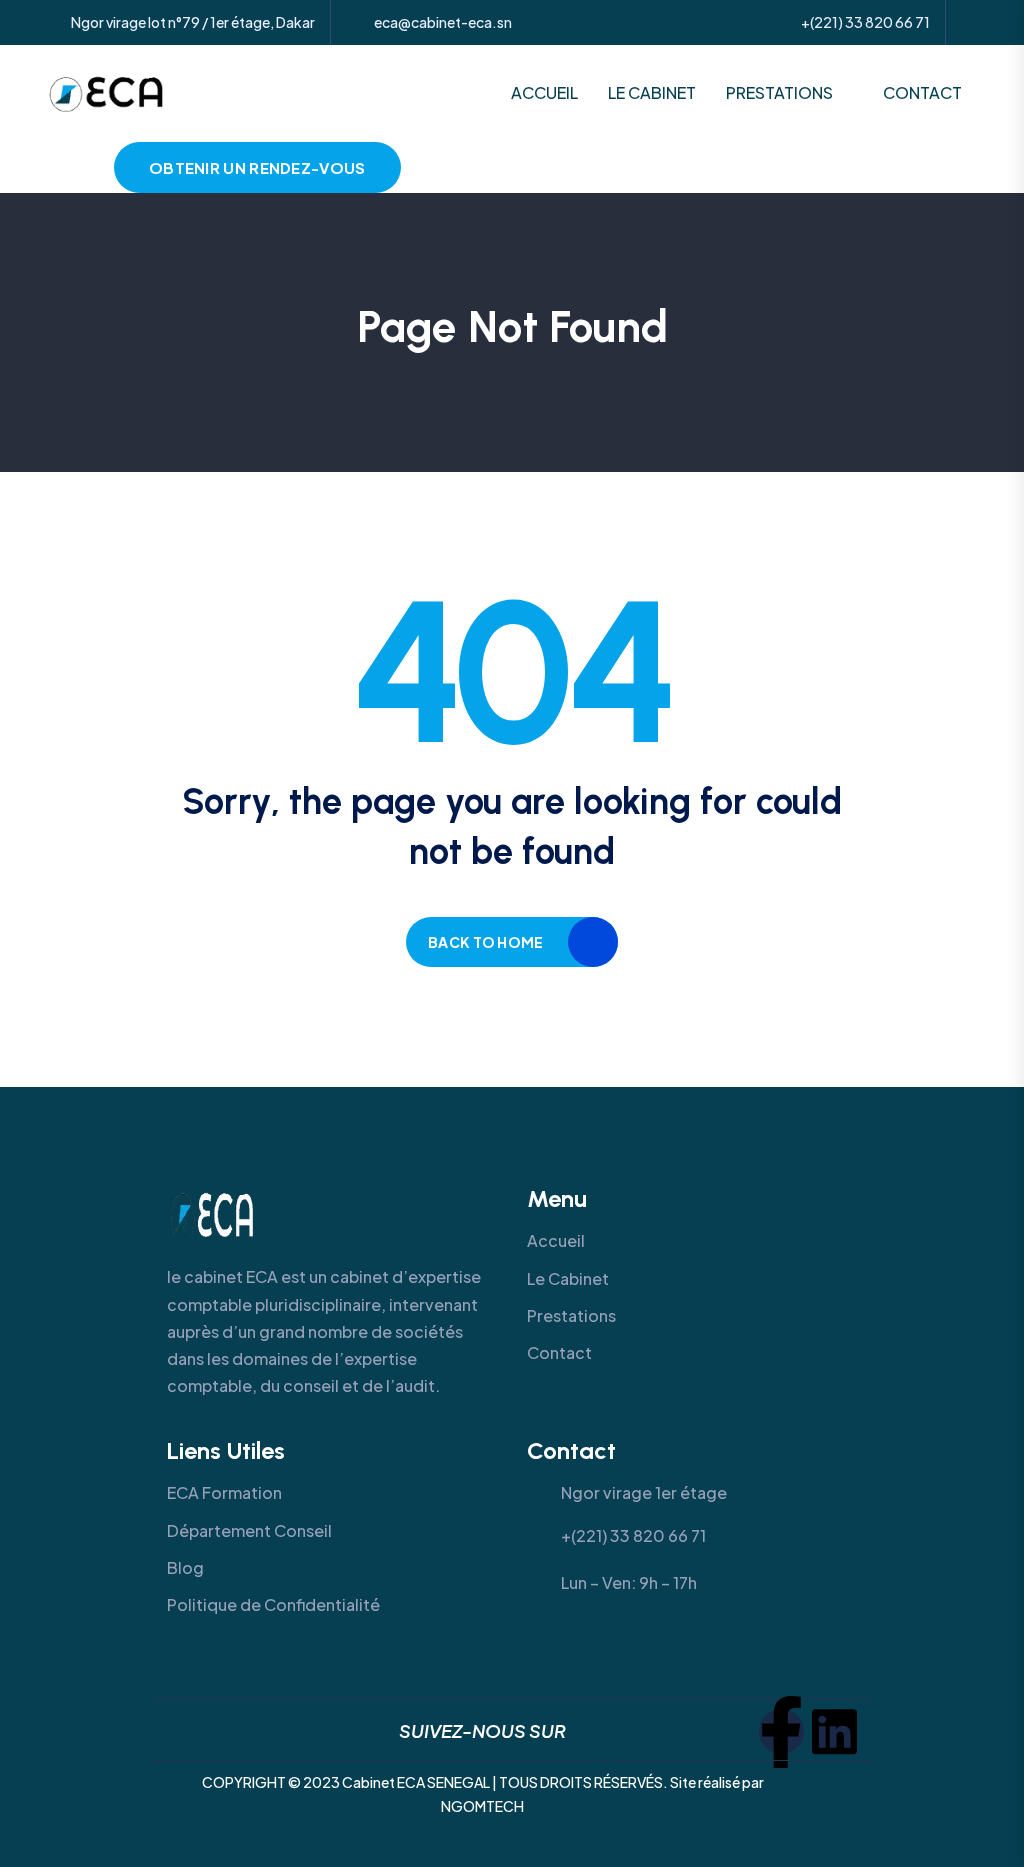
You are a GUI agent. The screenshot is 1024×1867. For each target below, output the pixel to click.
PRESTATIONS (779, 92)
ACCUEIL (544, 92)
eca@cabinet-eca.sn (443, 22)
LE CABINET (652, 92)
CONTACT (922, 92)
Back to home (485, 942)
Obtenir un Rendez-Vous (257, 167)
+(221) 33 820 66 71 (865, 22)
